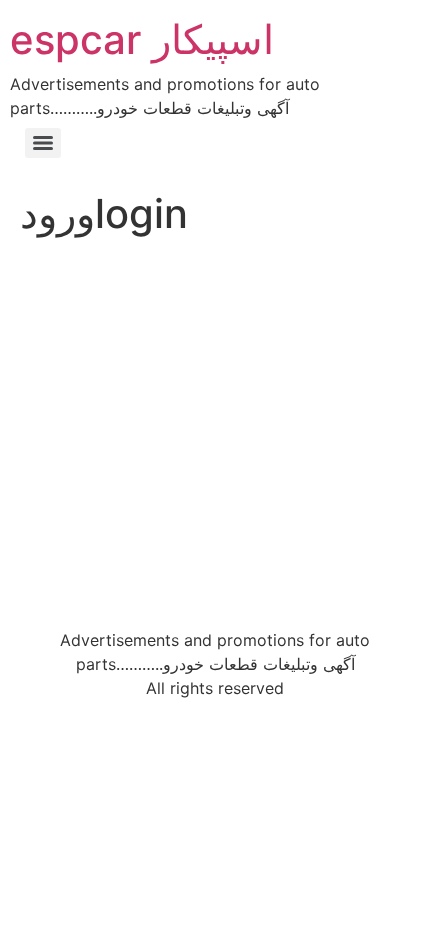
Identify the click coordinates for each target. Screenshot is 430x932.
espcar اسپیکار (142, 39)
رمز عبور (38, 366)
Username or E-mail (81, 280)
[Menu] (43, 143)
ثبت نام (322, 511)
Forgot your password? (215, 570)
